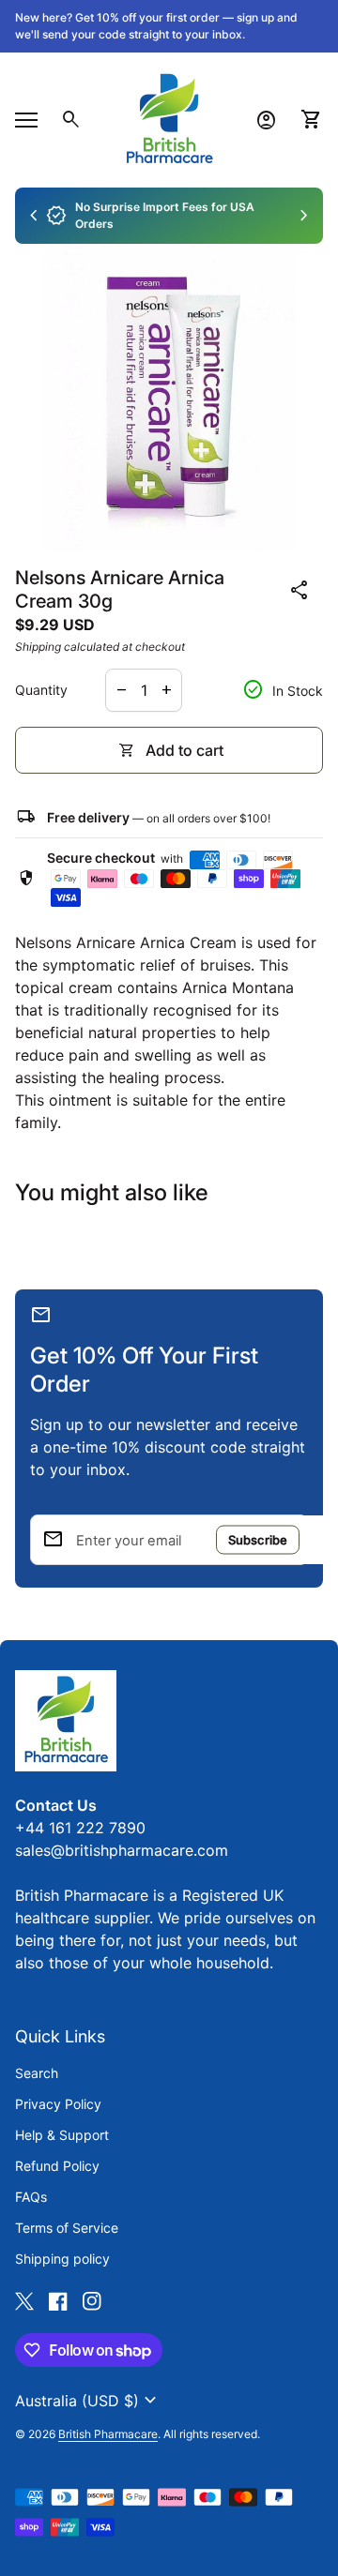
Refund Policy (57, 2166)
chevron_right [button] (304, 216)
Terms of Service (67, 2228)
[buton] (88, 2401)
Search (37, 2073)
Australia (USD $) (88, 2401)
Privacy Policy (58, 2104)
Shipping (38, 647)
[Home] (169, 118)
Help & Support (62, 2135)
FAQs (31, 2197)
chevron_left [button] (34, 216)
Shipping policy (62, 2259)
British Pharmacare (108, 2434)
